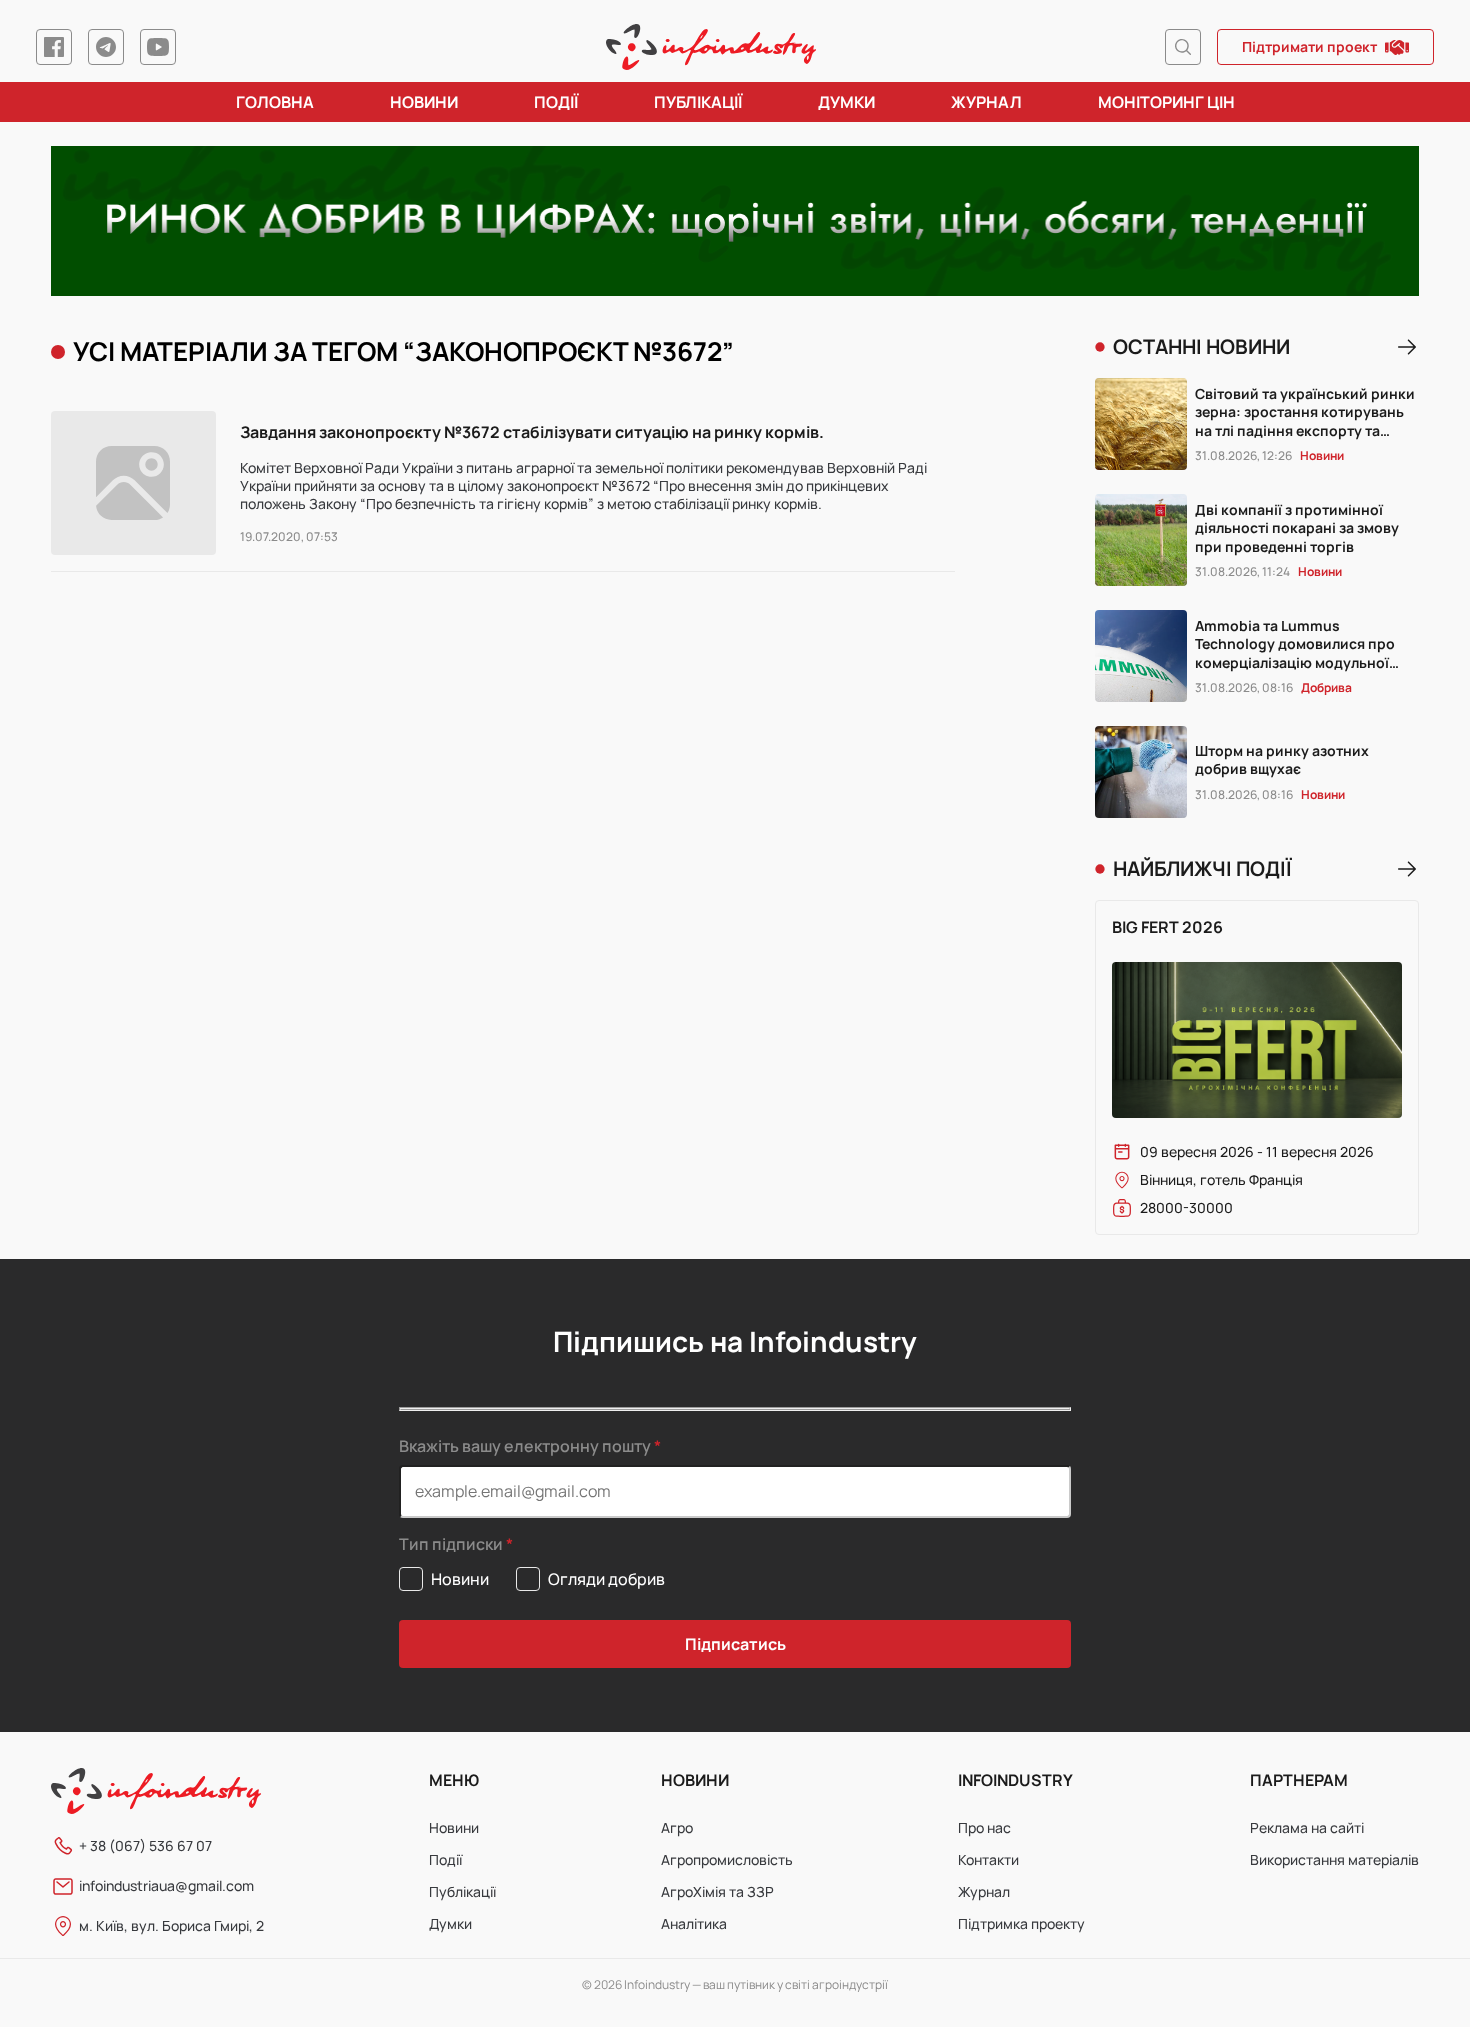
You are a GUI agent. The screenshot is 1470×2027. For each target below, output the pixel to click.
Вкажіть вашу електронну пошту (525, 1446)
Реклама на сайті (1307, 1827)
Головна (275, 102)
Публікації (698, 102)
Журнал (986, 102)
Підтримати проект (1309, 46)
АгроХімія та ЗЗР (717, 1891)
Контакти (988, 1859)
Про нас (984, 1827)
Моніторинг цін (1166, 102)
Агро (677, 1827)
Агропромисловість (727, 1859)
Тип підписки (451, 1544)
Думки (846, 102)
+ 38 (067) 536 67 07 (145, 1845)
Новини (424, 102)
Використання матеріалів (1334, 1859)
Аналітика (694, 1923)
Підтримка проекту (1021, 1923)
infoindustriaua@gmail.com (166, 1885)
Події (556, 102)
